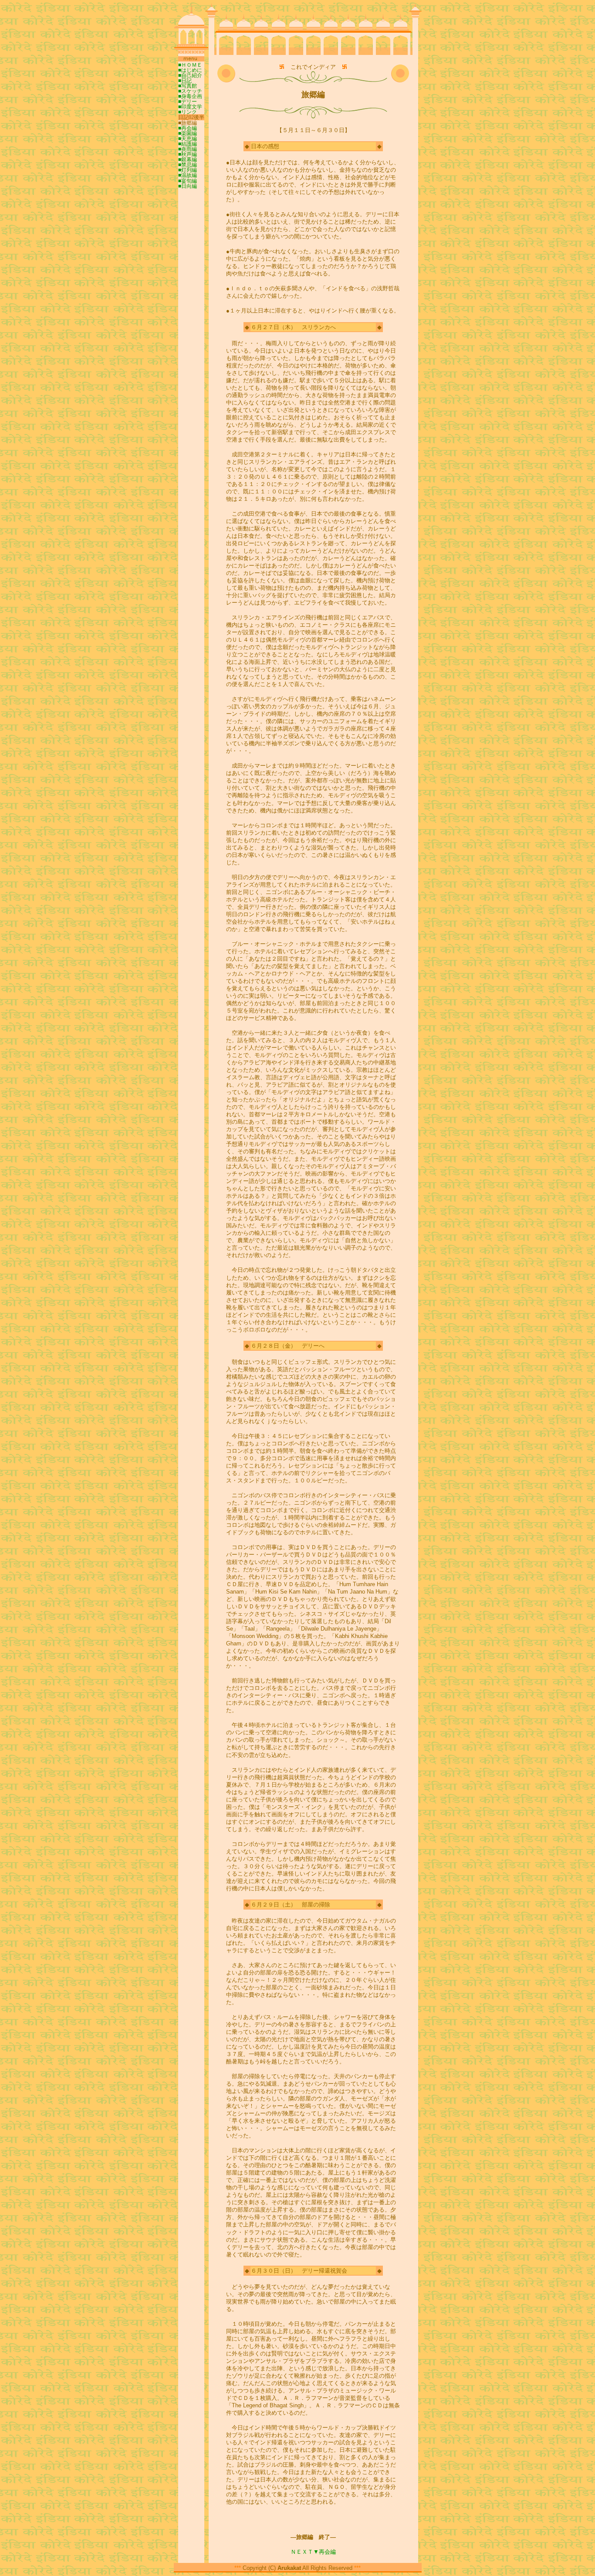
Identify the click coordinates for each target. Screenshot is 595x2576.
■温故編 (188, 175)
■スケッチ (190, 91)
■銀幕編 (188, 160)
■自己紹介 (190, 75)
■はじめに (190, 70)
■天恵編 (188, 139)
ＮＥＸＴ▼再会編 (313, 2552)
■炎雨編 (188, 149)
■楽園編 (188, 133)
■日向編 (188, 186)
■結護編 (188, 144)
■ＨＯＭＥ (190, 65)
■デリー (188, 102)
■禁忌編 (188, 165)
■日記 (185, 81)
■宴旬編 (188, 181)
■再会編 (188, 128)
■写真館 (188, 86)
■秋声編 (188, 154)
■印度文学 (190, 107)
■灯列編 (188, 170)
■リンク (188, 112)
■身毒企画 (190, 96)
